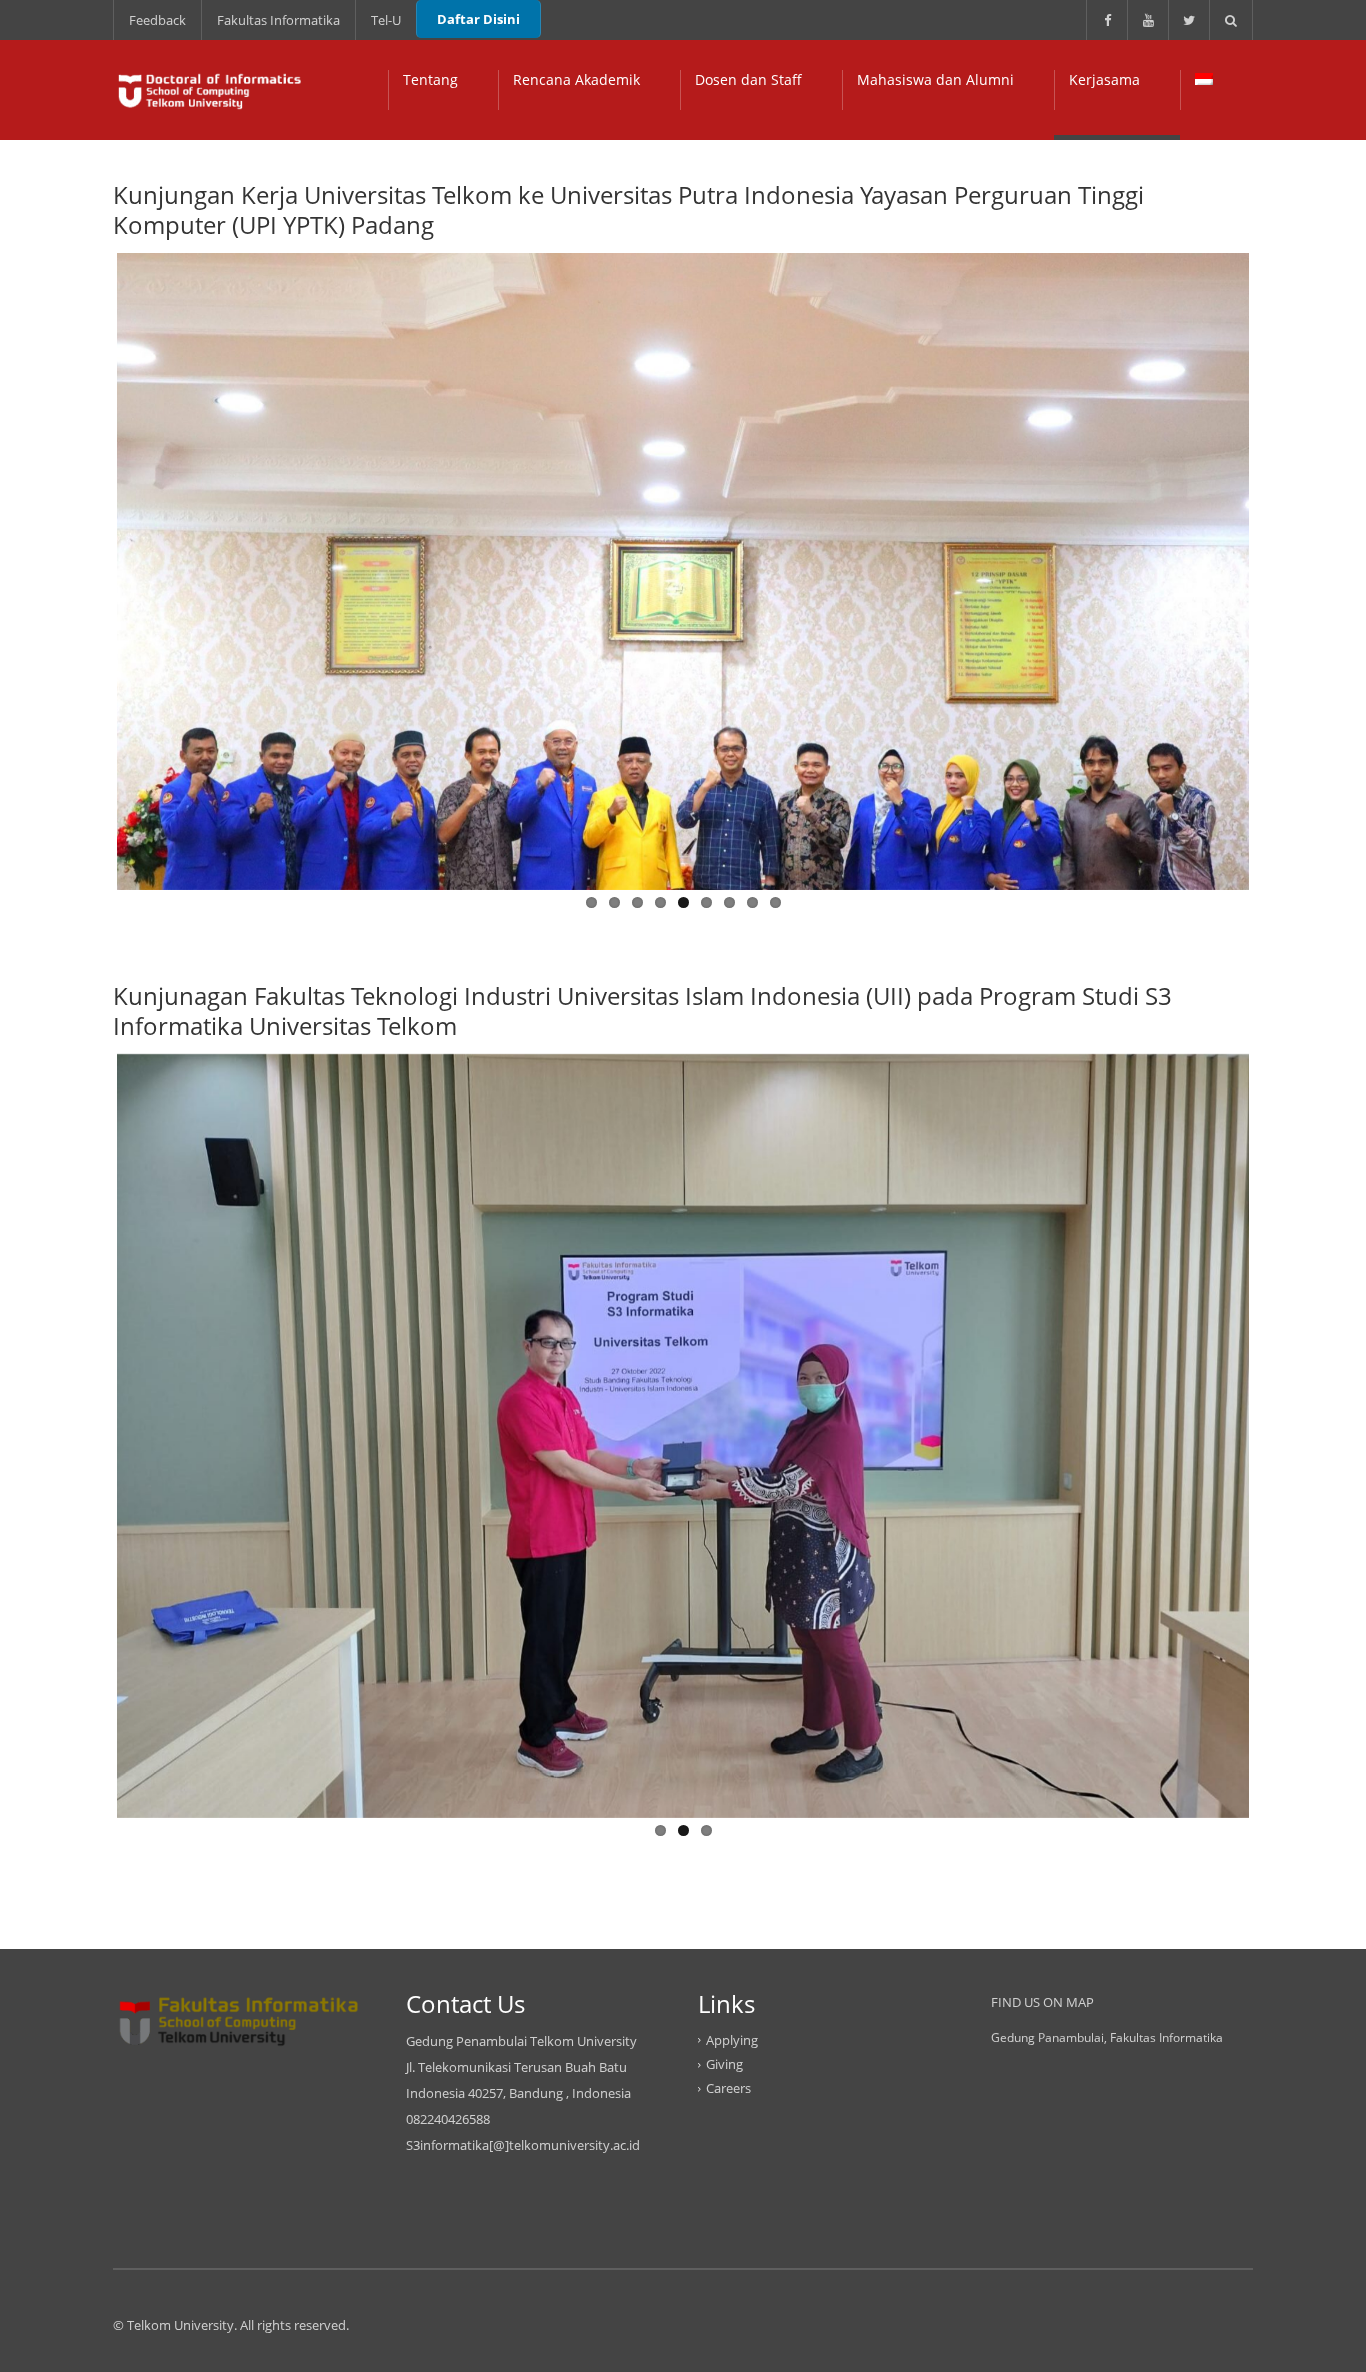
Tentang (430, 79)
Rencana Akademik (576, 79)
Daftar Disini (478, 19)
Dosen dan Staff (748, 79)
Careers (728, 2088)
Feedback (157, 20)
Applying (732, 2040)
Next (1279, 567)
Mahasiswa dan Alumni (935, 79)
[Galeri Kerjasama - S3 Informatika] (208, 90)
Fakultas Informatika (278, 20)
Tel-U (386, 20)
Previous (87, 567)
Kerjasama (1104, 79)
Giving (724, 2064)
